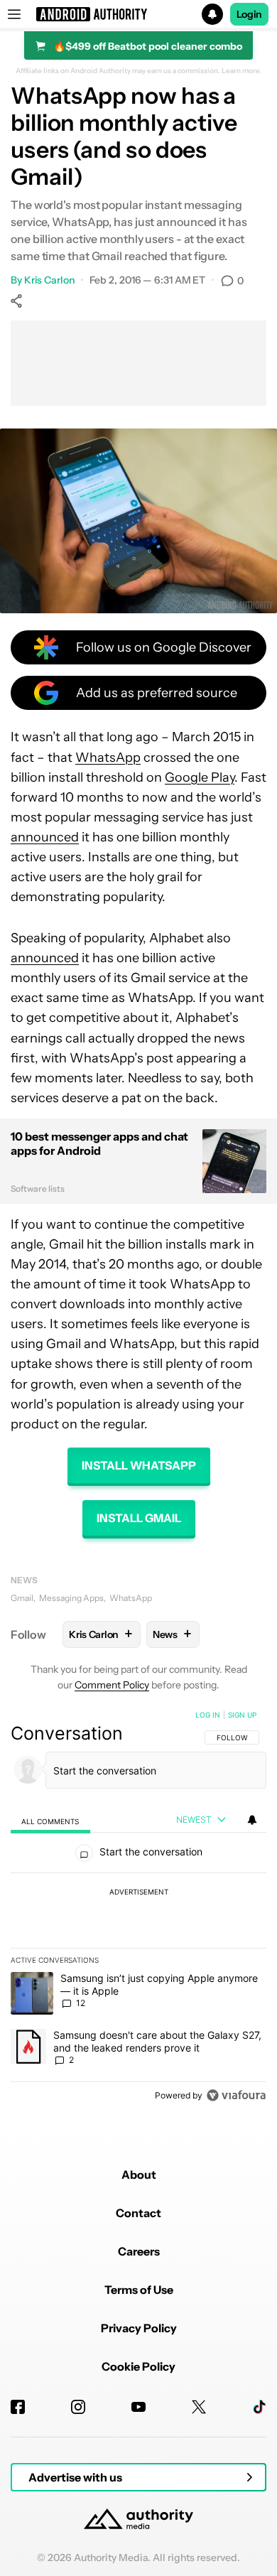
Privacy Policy (139, 2328)
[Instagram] (78, 2407)
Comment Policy (112, 1685)
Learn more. (242, 71)
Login (249, 14)
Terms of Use (139, 2290)
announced (45, 837)
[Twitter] (199, 2407)
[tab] (50, 1820)
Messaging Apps (71, 1598)
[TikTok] (259, 2407)
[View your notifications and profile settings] (252, 1820)
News (24, 1580)
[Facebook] (18, 2407)
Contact (138, 2213)
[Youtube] (138, 2407)
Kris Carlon (49, 280)
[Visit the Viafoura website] (236, 2095)
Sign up (242, 1715)
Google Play (200, 777)
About (139, 2174)
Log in (208, 1715)
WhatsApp (108, 758)
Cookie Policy (138, 2366)
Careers (139, 2251)
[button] (138, 14)
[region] (138, 1908)
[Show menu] (14, 14)
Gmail (22, 1598)
